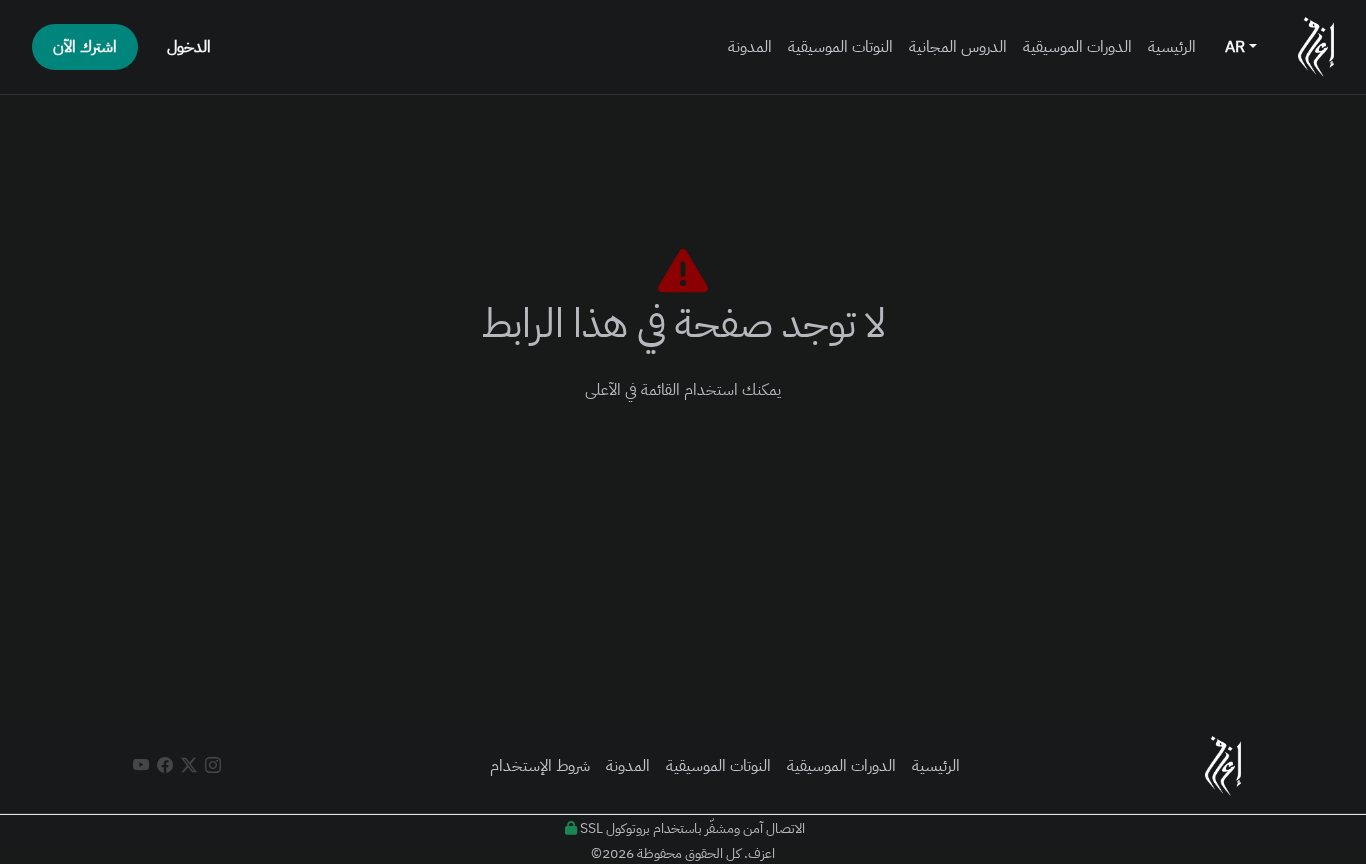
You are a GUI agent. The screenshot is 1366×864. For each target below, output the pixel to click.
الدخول (189, 47)
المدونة (750, 47)
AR (1237, 47)
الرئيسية (1172, 47)
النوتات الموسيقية (840, 47)
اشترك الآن (85, 47)
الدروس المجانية (958, 47)
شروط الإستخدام (540, 766)
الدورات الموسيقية (1077, 47)
